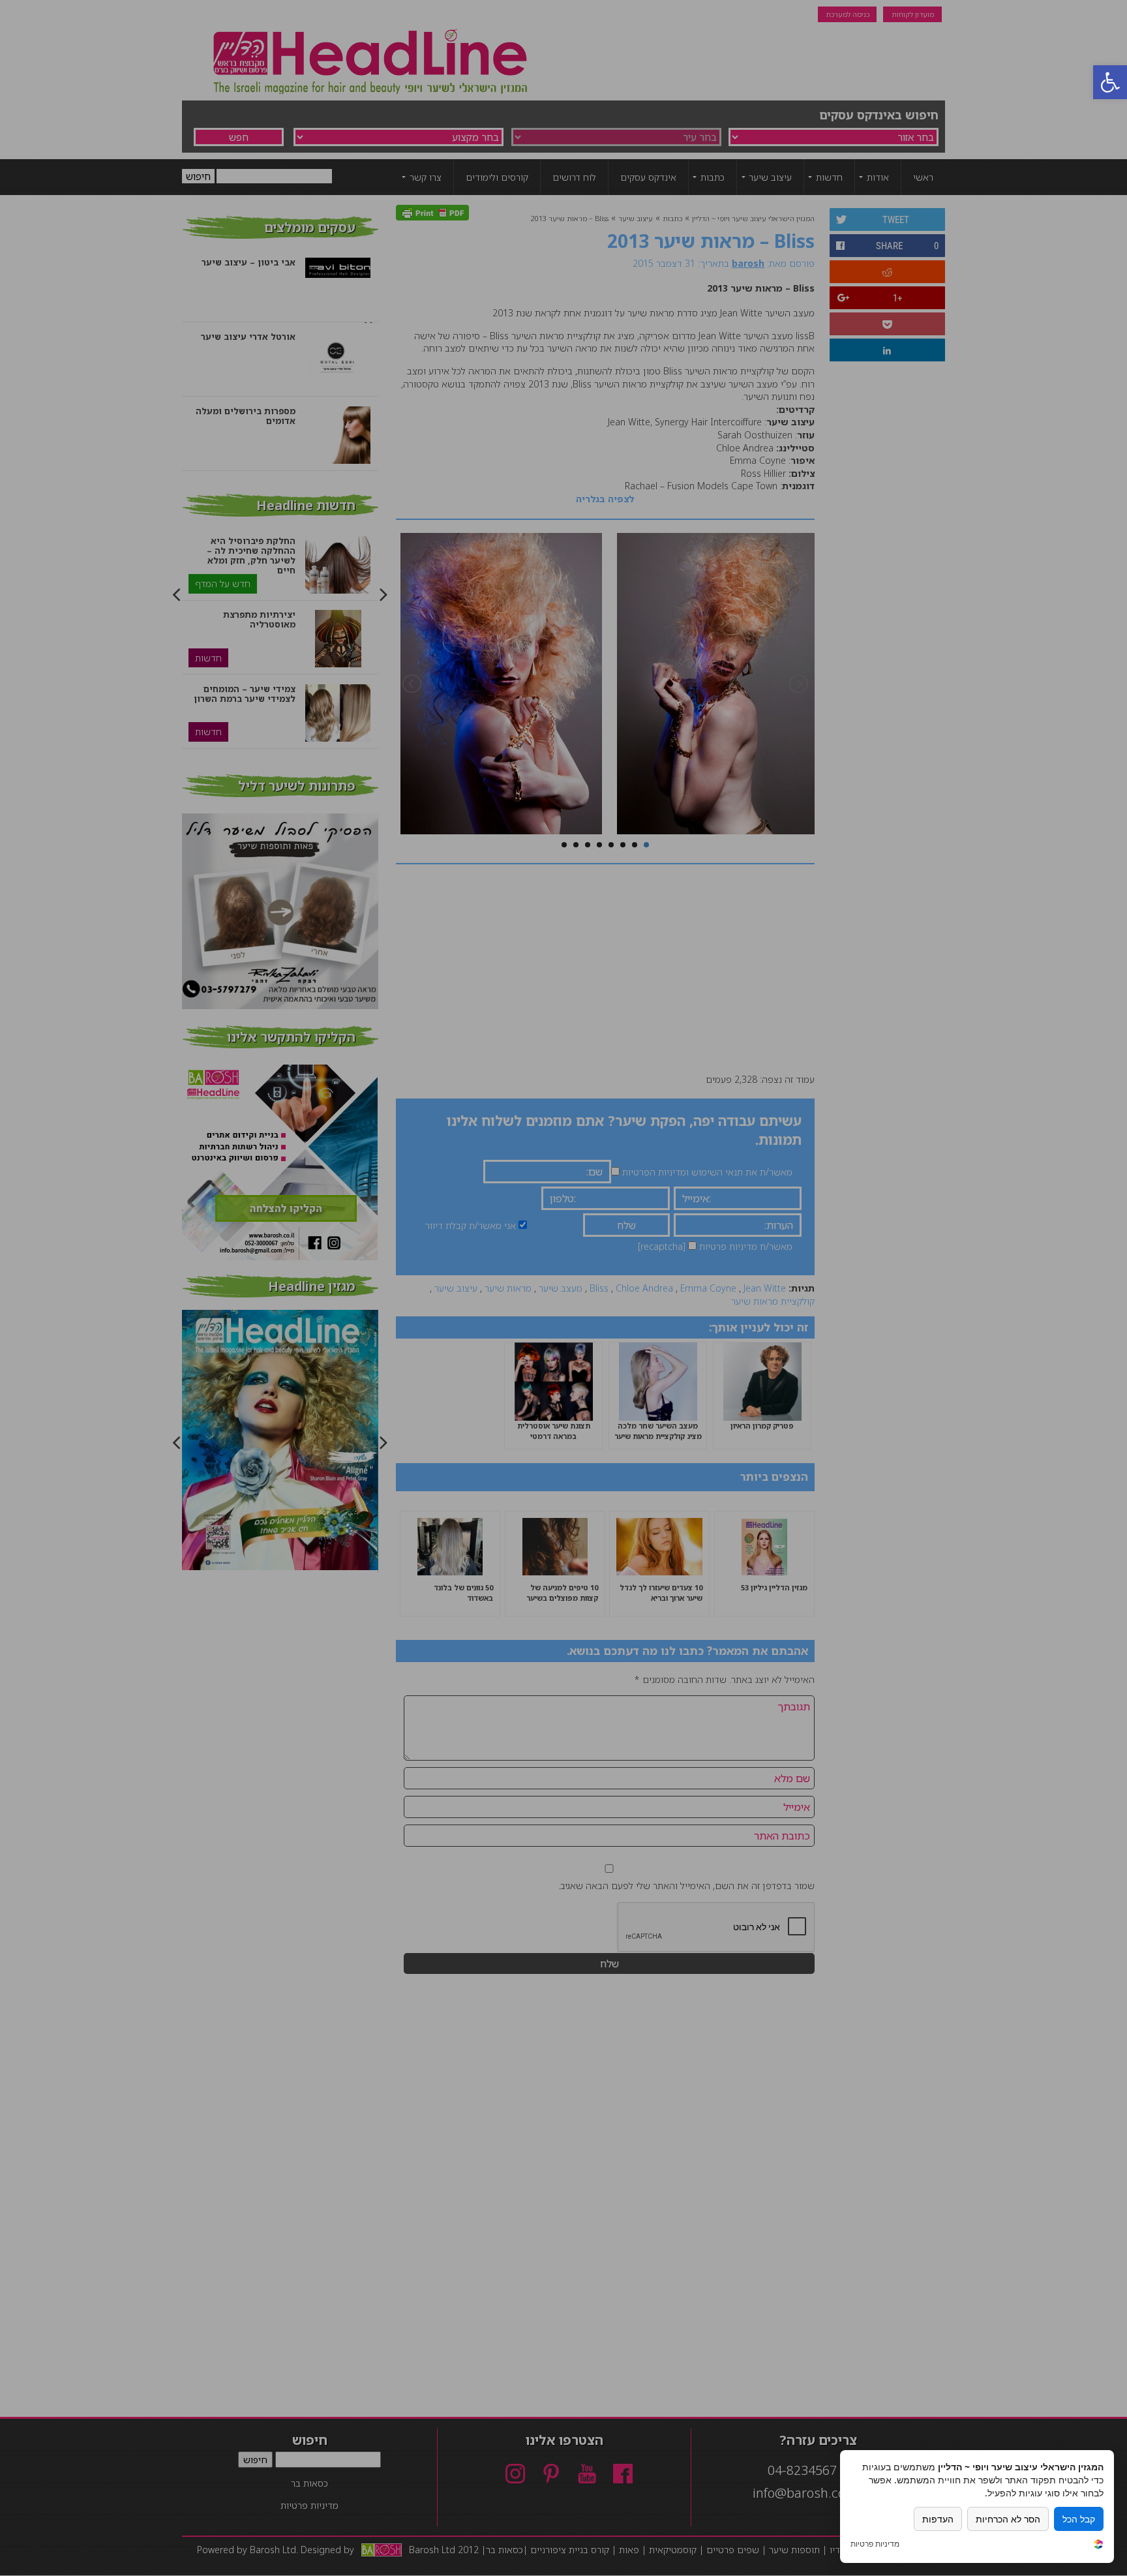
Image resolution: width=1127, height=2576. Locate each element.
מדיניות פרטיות (875, 2544)
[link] (1098, 2546)
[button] (1110, 82)
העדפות (938, 2519)
